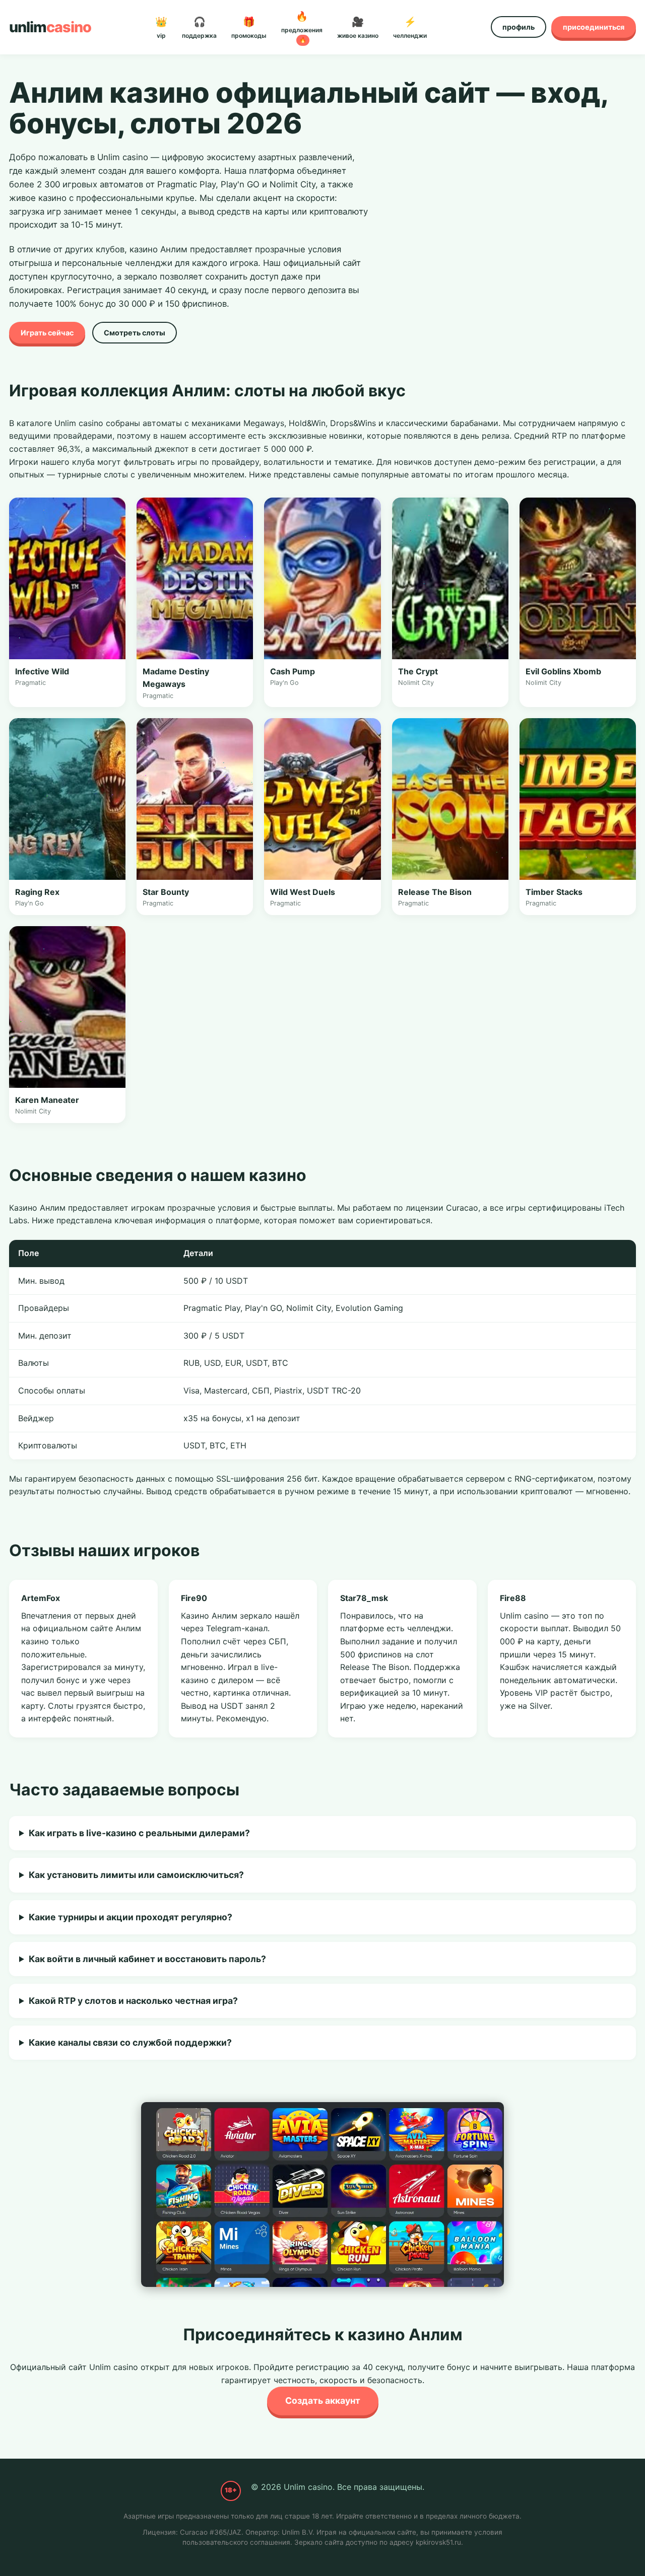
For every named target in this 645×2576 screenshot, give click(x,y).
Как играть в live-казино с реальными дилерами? (139, 1833)
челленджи (410, 27)
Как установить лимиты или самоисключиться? (136, 1875)
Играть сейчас (47, 333)
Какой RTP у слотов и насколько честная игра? (133, 2001)
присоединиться (594, 27)
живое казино (358, 27)
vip (161, 27)
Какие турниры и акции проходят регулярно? (131, 1917)
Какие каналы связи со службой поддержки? (130, 2042)
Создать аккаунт (323, 2400)
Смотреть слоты (135, 333)
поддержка (199, 27)
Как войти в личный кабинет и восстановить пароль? (147, 1959)
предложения (302, 27)
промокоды (249, 27)
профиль (519, 27)
